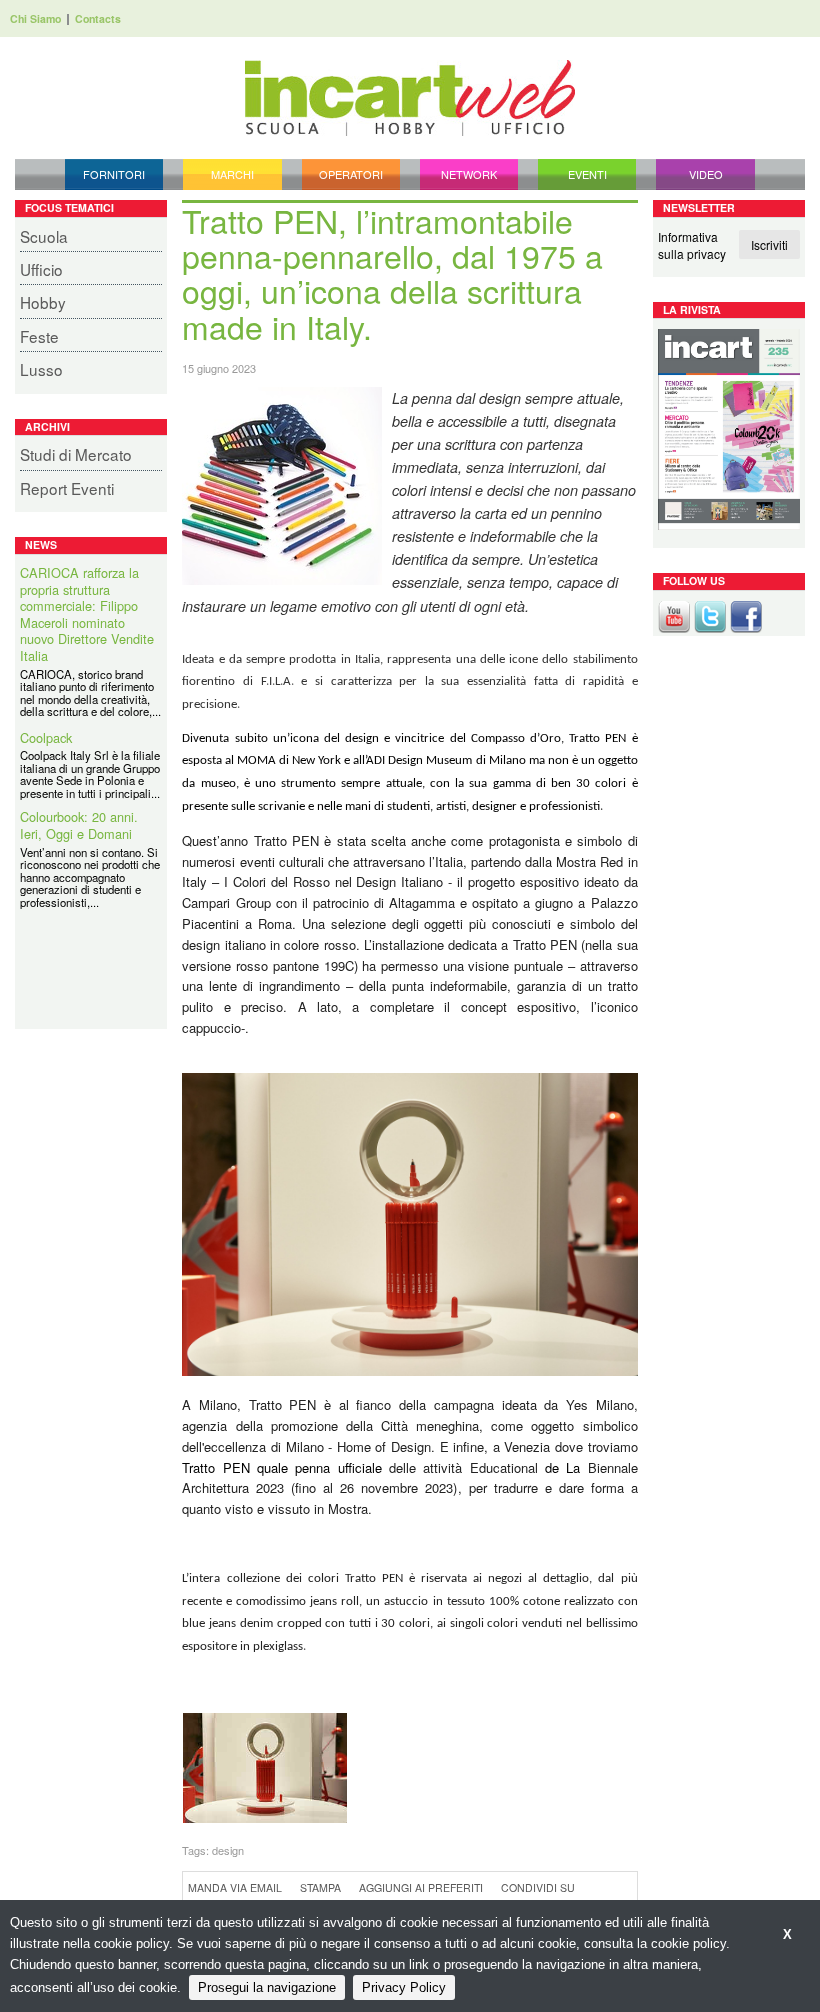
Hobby (43, 302)
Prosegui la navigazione (267, 1987)
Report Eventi (67, 488)
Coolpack (46, 738)
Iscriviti (769, 244)
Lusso (41, 369)
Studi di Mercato (76, 454)
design (228, 1850)
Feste (39, 336)
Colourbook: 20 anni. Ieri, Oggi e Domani (79, 825)
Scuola (44, 236)
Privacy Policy (404, 1987)
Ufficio (41, 269)
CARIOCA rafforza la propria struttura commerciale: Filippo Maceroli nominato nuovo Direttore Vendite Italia (87, 615)
